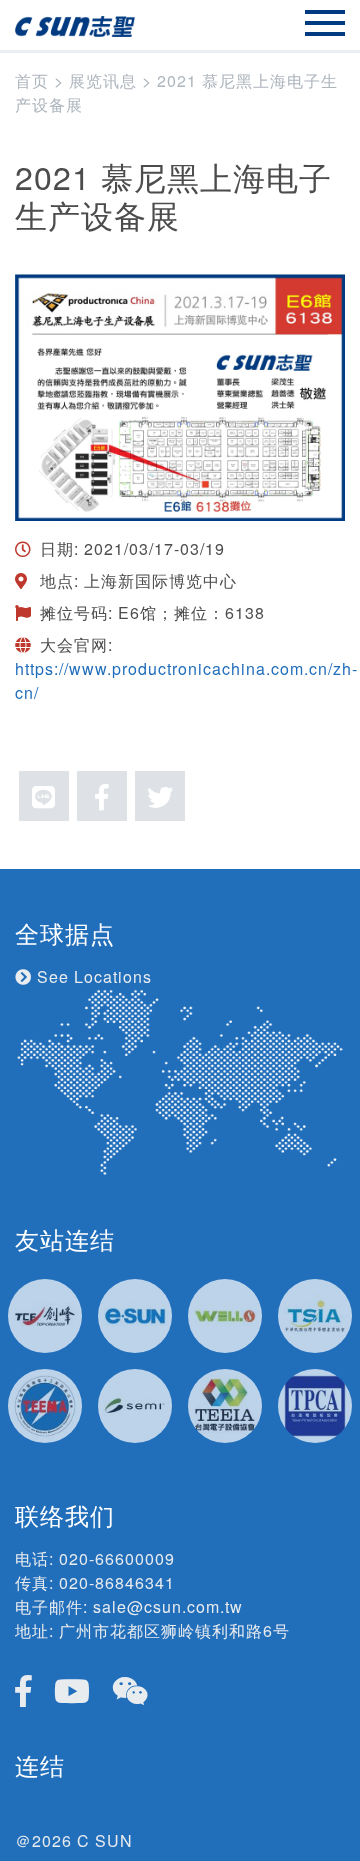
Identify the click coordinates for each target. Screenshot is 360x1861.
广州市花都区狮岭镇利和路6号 (174, 1630)
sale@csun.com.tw (168, 1606)
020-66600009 (117, 1558)
